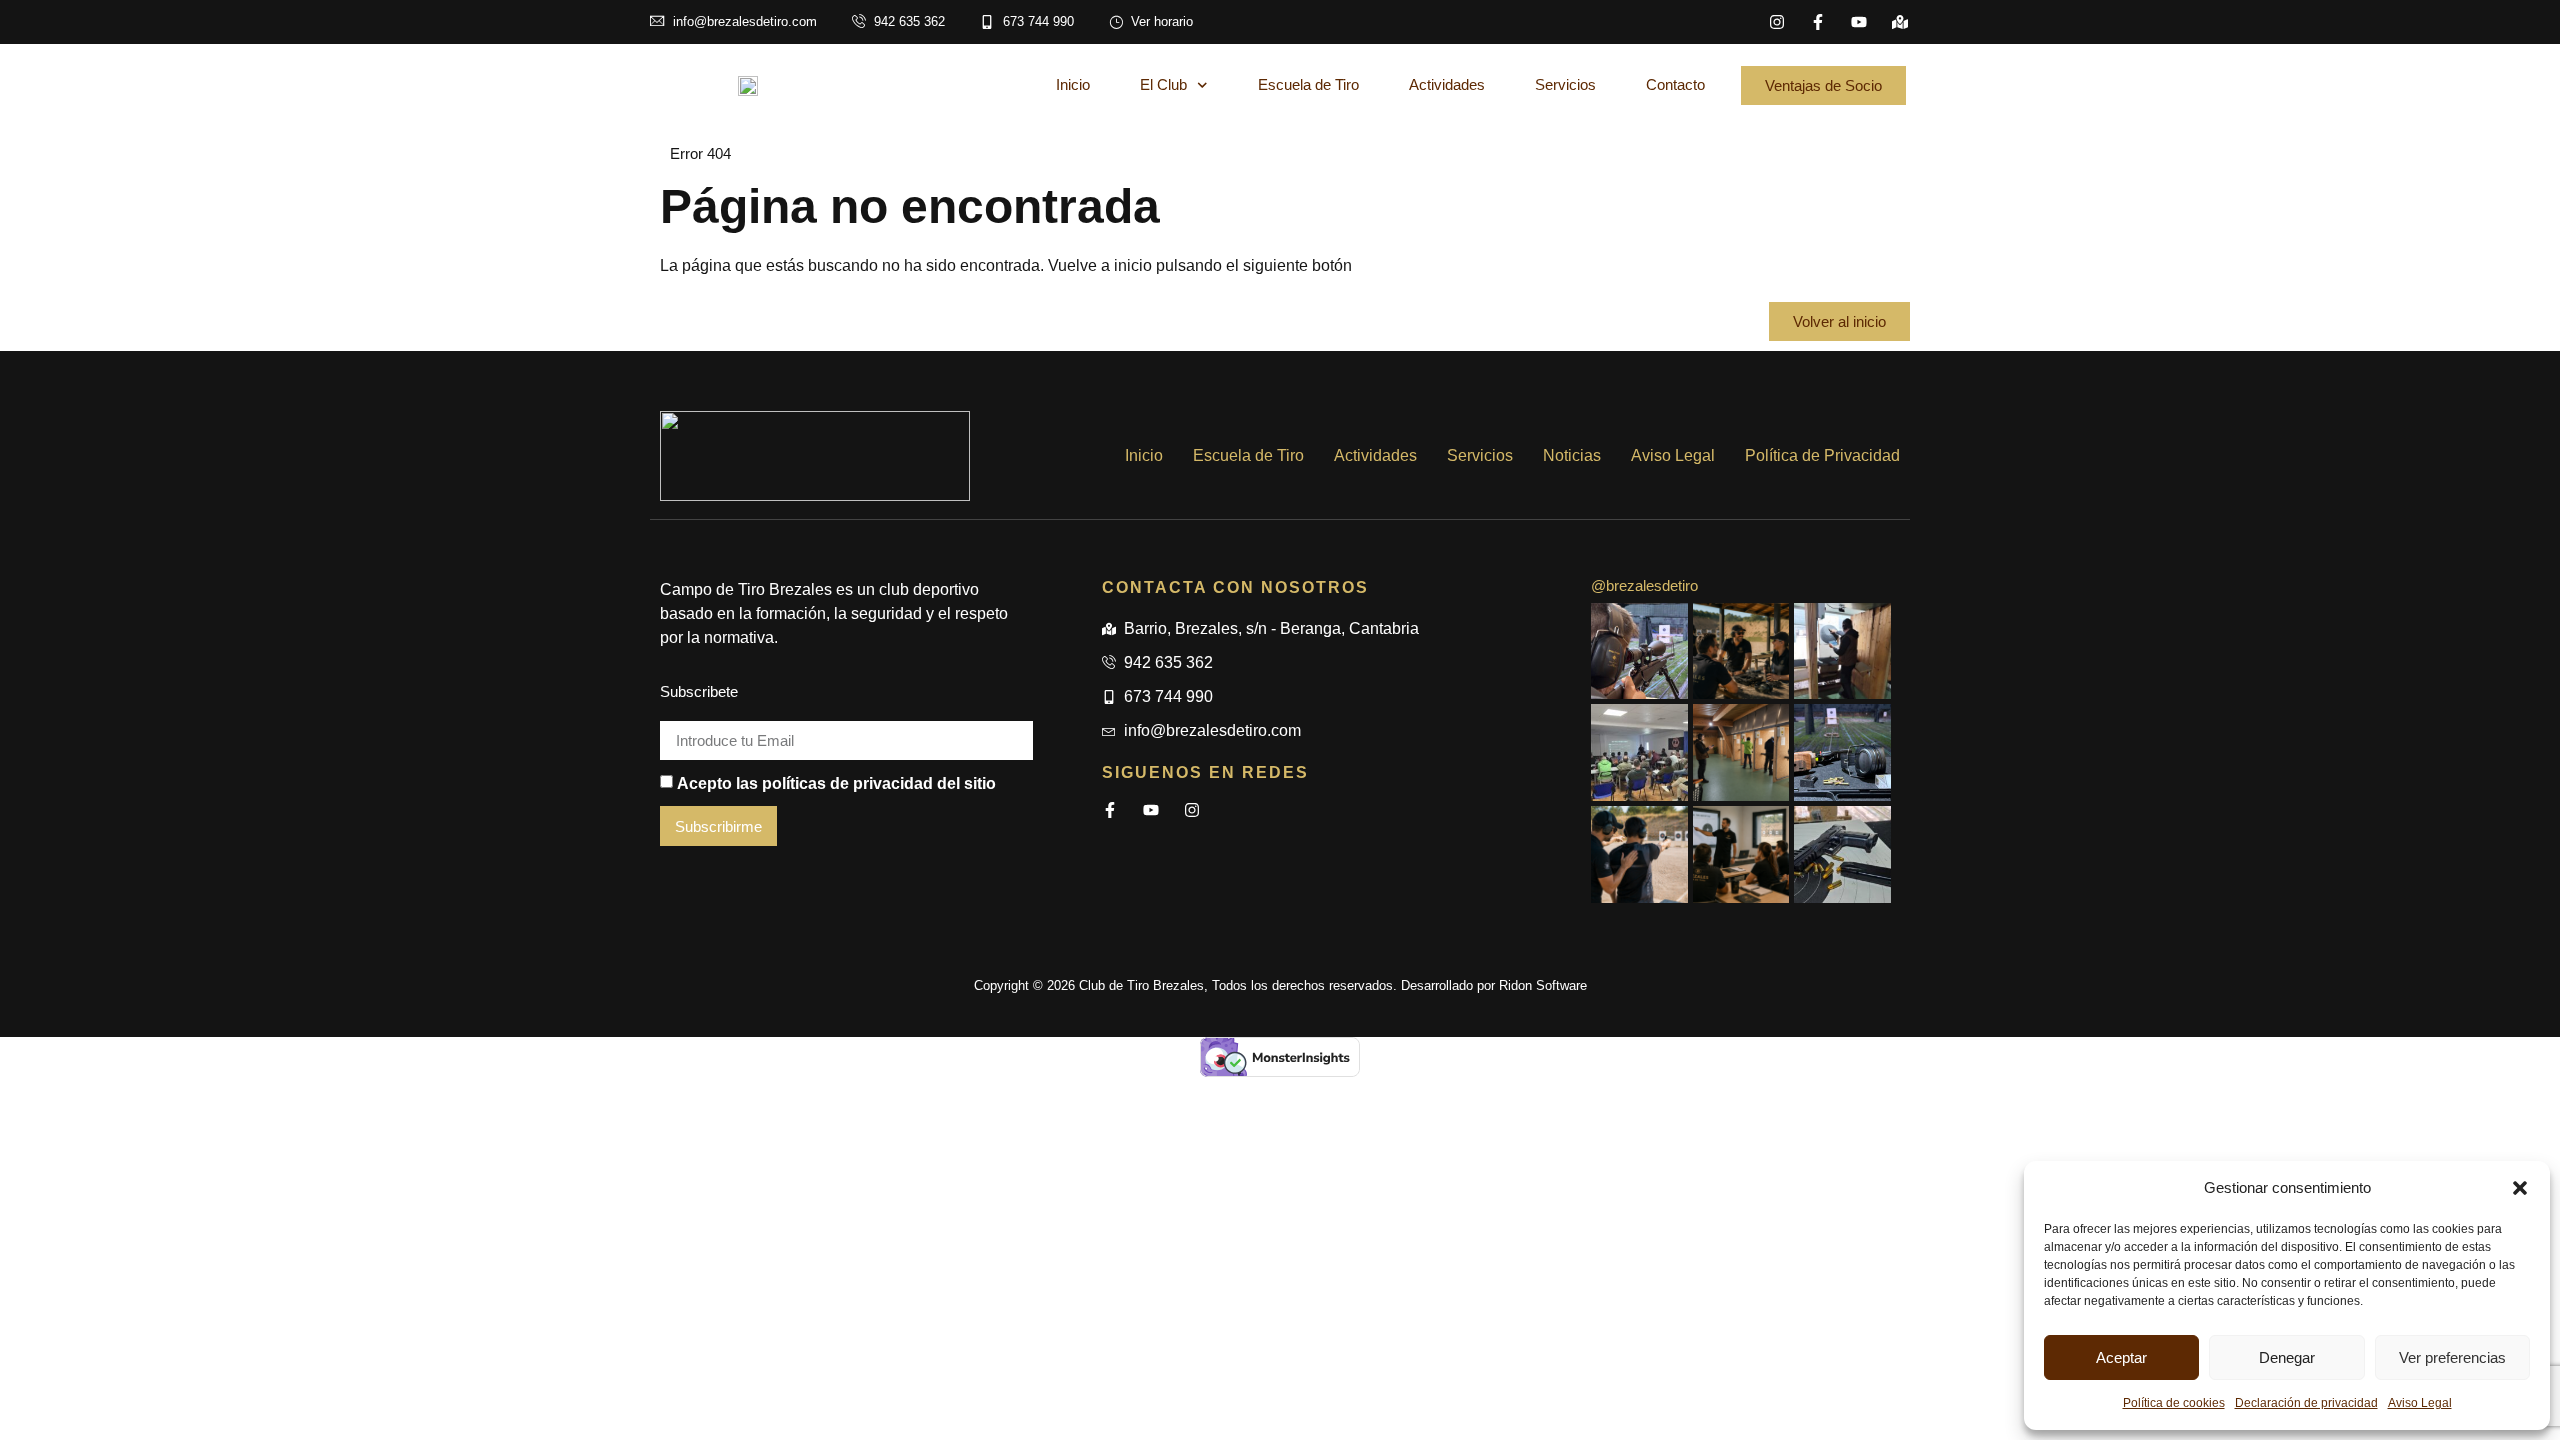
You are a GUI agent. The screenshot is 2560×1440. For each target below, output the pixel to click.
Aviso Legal (2420, 1403)
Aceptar (2121, 1357)
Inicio (1073, 84)
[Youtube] (1859, 22)
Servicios (1565, 84)
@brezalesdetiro (1644, 585)
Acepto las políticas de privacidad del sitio (836, 782)
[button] (2520, 1188)
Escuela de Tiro (1308, 84)
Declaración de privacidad (2306, 1403)
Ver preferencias (2452, 1357)
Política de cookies (2174, 1403)
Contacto (1675, 84)
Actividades (1447, 84)
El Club (1163, 84)
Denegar (2287, 1357)
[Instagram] (1777, 22)
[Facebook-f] (1818, 22)
